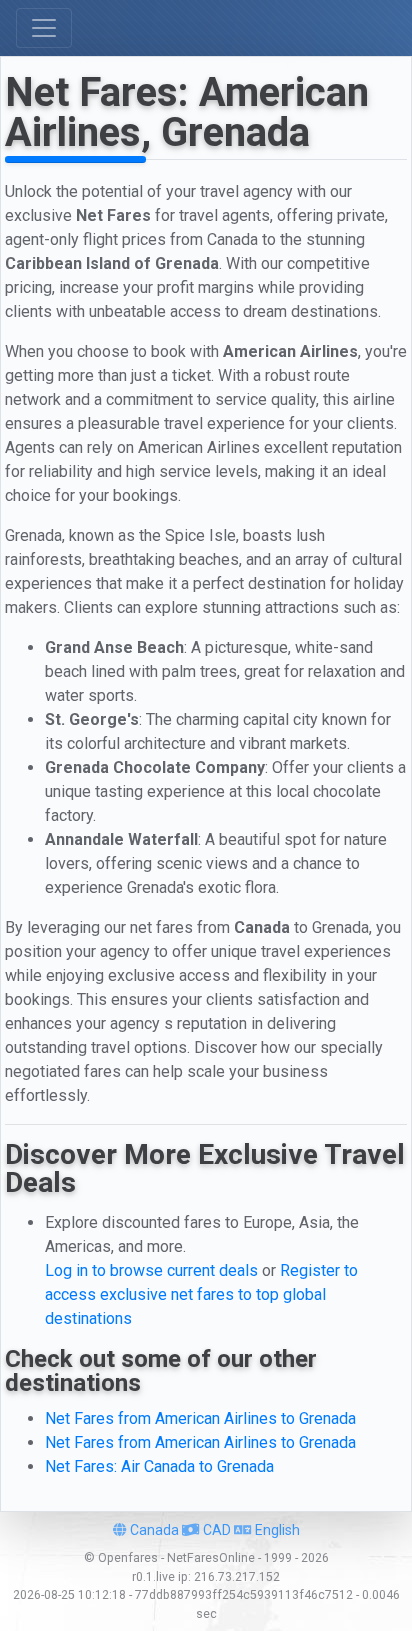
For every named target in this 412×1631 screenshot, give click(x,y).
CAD (215, 1530)
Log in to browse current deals (151, 1270)
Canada (153, 1530)
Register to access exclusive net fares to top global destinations (201, 1294)
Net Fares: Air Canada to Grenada (159, 1466)
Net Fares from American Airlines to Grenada (200, 1418)
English (276, 1530)
